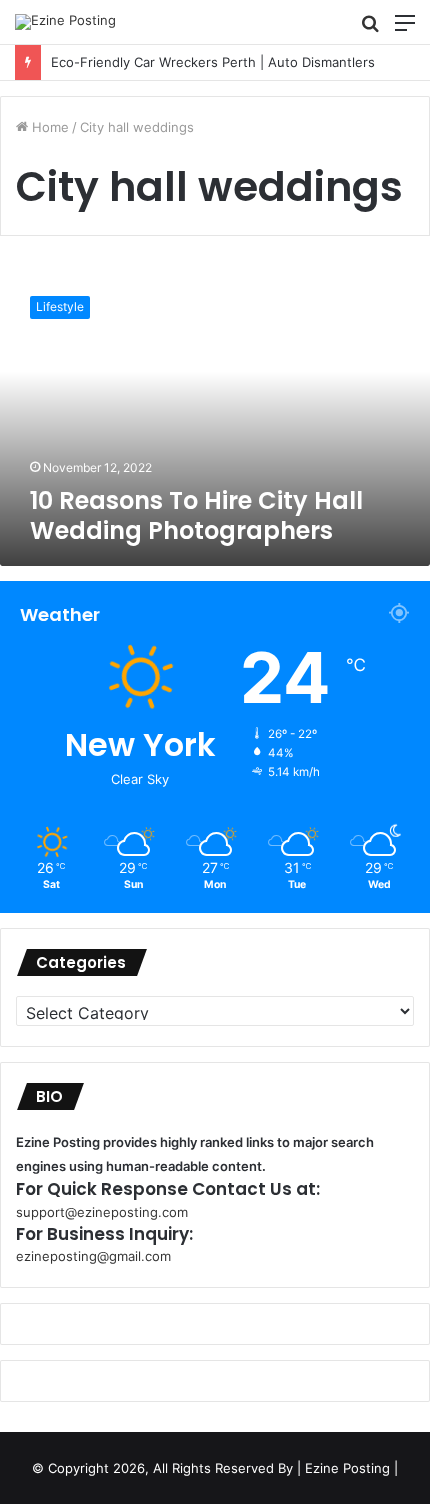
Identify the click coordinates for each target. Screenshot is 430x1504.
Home (48, 127)
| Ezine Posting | (347, 1468)
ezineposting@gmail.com (93, 1256)
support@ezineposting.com (102, 1212)
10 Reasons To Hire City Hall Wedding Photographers (196, 515)
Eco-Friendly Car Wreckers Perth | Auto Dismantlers (194, 62)
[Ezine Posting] (65, 22)
